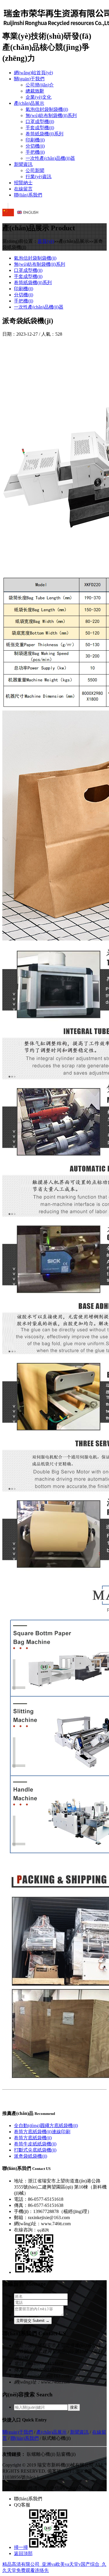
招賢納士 (23, 183)
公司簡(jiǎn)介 (40, 85)
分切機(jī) (35, 146)
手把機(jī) (35, 152)
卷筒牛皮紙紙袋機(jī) (35, 2144)
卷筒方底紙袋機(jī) (33, 2138)
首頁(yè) (46, 241)
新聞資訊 (23, 164)
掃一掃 (21, 2547)
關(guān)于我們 (29, 79)
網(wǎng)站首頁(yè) (33, 73)
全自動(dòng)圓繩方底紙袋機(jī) (46, 2126)
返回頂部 (23, 2553)
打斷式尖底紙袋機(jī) (35, 2150)
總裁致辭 (35, 91)
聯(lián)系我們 (28, 195)
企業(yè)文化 (39, 97)
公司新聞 (35, 170)
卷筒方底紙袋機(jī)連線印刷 (42, 2132)
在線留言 (23, 189)
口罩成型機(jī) (40, 122)
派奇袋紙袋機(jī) (31, 2156)
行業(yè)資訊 (39, 177)
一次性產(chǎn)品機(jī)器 (50, 158)
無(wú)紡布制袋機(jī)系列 (51, 115)
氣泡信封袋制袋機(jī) (47, 109)
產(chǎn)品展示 (29, 103)
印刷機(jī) (35, 140)
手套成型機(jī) (40, 128)
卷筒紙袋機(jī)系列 (44, 134)
